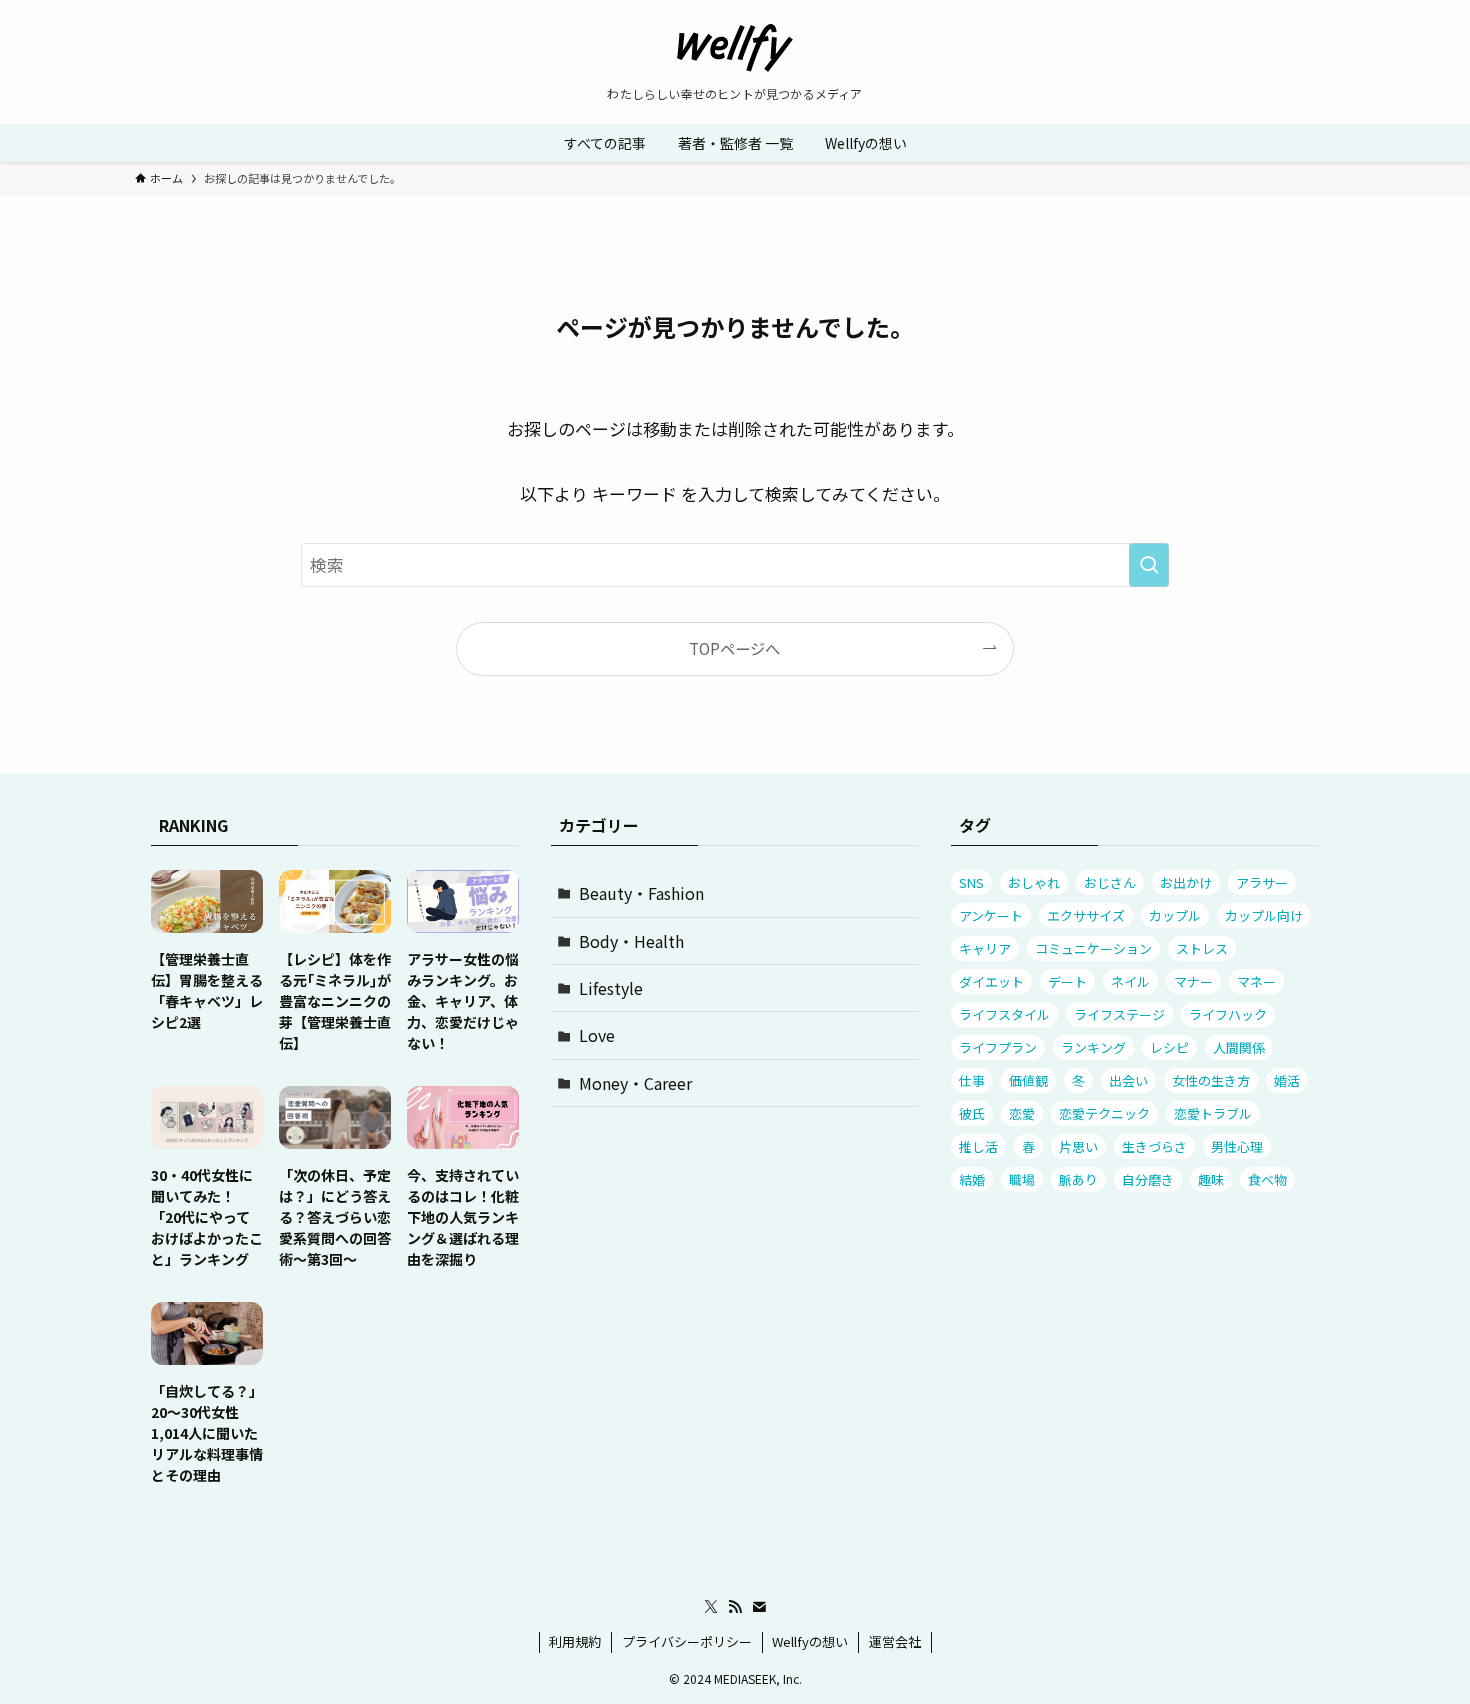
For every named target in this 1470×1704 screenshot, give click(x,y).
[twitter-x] (711, 1607)
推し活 (978, 1146)
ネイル (1130, 981)
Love (597, 1035)
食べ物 (1267, 1179)
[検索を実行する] (1149, 565)
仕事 (972, 1080)
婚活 (1287, 1080)
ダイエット (991, 981)
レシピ (1169, 1047)
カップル (1175, 915)
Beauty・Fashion (641, 893)
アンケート (991, 915)
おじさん (1110, 882)
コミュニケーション (1093, 948)
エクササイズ (1086, 915)
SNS (971, 882)
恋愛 (1022, 1113)
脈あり (1078, 1179)
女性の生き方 (1211, 1080)
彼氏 (972, 1113)
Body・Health (631, 941)
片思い (1078, 1146)
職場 (1022, 1179)
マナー (1193, 981)
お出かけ (1186, 882)
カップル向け (1264, 915)
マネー (1256, 981)
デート (1067, 981)
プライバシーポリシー (687, 1641)
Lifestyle (611, 988)
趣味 (1211, 1179)
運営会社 (895, 1641)
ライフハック (1228, 1014)
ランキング (1093, 1047)
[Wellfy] (735, 48)
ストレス (1202, 948)
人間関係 (1239, 1047)
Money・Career (635, 1083)
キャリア (985, 948)
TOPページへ (734, 648)
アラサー (1262, 882)
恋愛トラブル (1213, 1113)
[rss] (735, 1607)
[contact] (759, 1607)
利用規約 (575, 1641)
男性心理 (1237, 1146)
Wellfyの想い (810, 1641)
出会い (1128, 1080)
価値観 (1028, 1080)
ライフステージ (1119, 1014)
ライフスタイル (1004, 1014)
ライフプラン (998, 1047)
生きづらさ (1154, 1146)
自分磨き (1148, 1179)
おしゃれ (1034, 882)
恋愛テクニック (1104, 1113)
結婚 (972, 1179)
